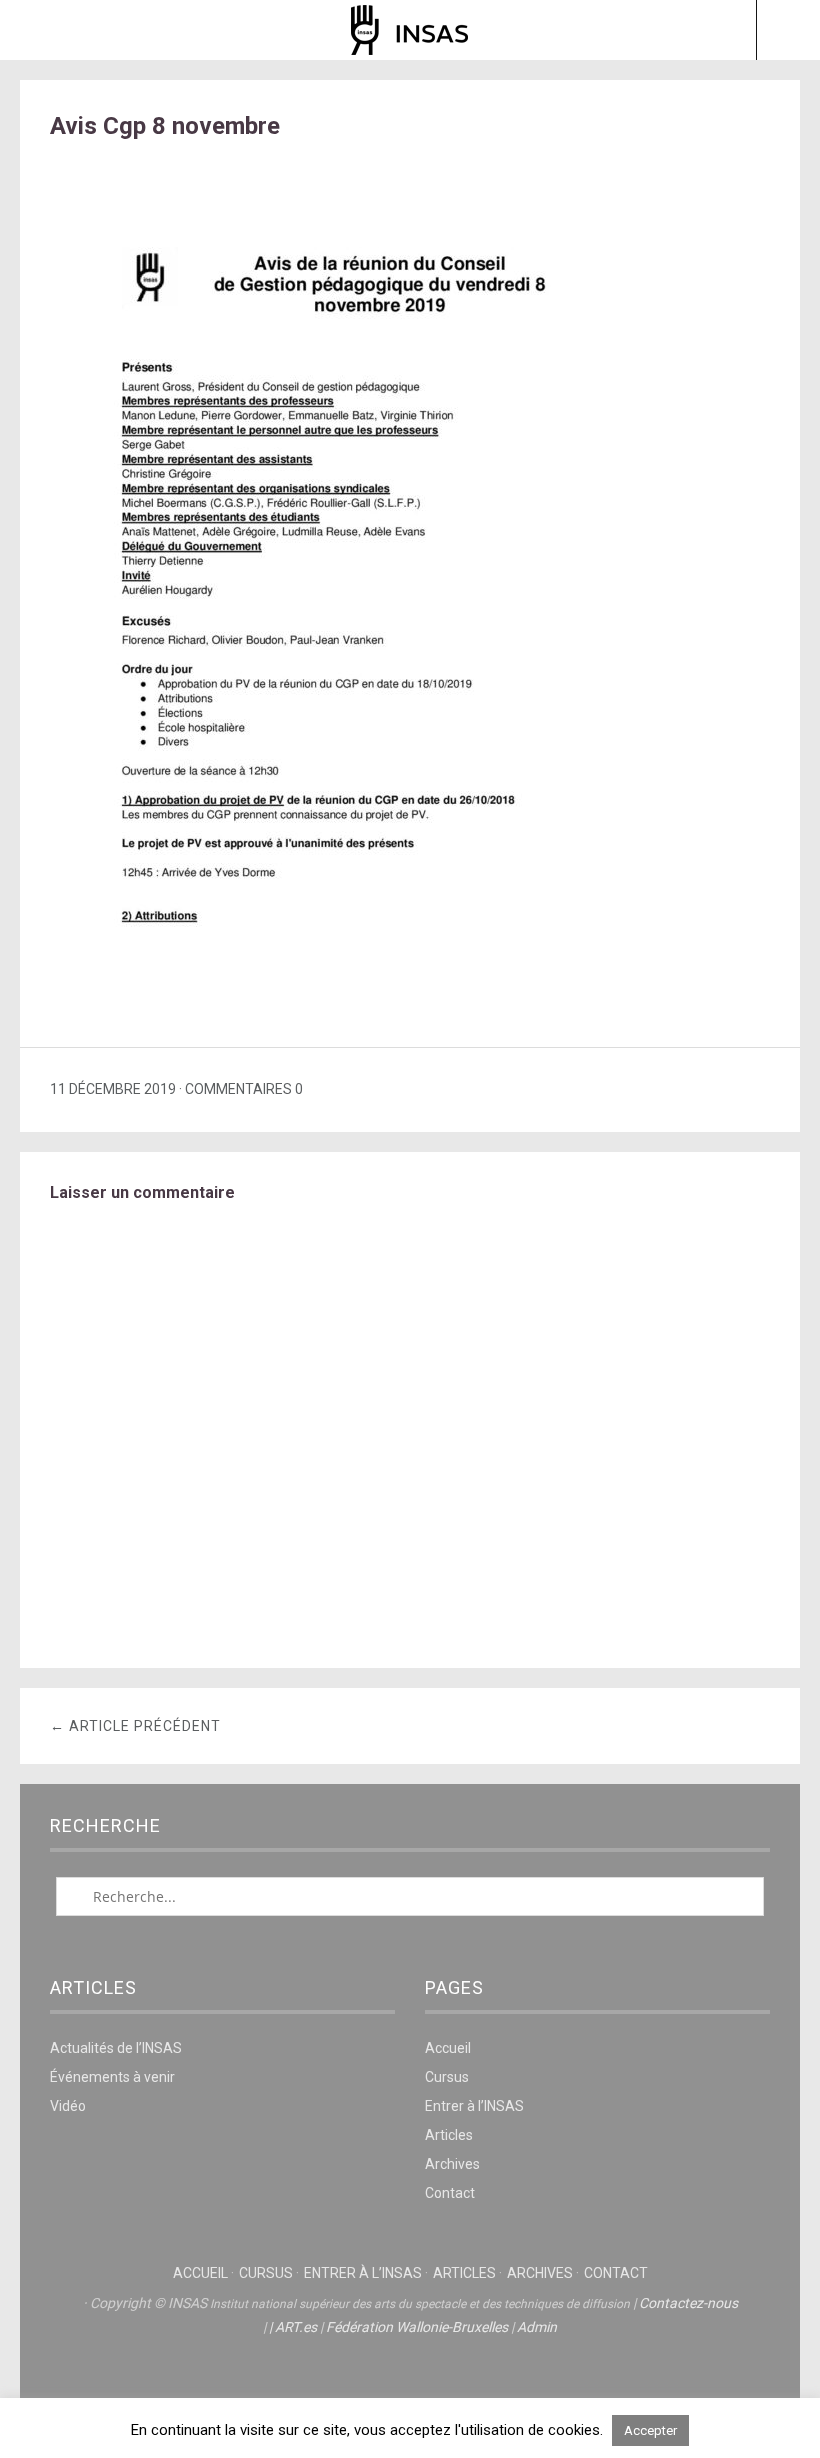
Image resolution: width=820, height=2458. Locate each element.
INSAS (409, 30)
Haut (410, 2389)
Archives (452, 2164)
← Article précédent (135, 1726)
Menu (32, 30)
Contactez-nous (688, 2303)
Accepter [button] (650, 2430)
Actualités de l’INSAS (116, 2048)
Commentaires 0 (244, 1089)
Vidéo (68, 2106)
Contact (450, 2193)
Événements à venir (112, 2077)
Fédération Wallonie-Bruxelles (417, 2327)
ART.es (296, 2327)
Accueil (448, 2048)
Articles (449, 2135)
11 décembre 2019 (113, 1089)
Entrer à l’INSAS (474, 2106)
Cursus (447, 2077)
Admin (537, 2327)
